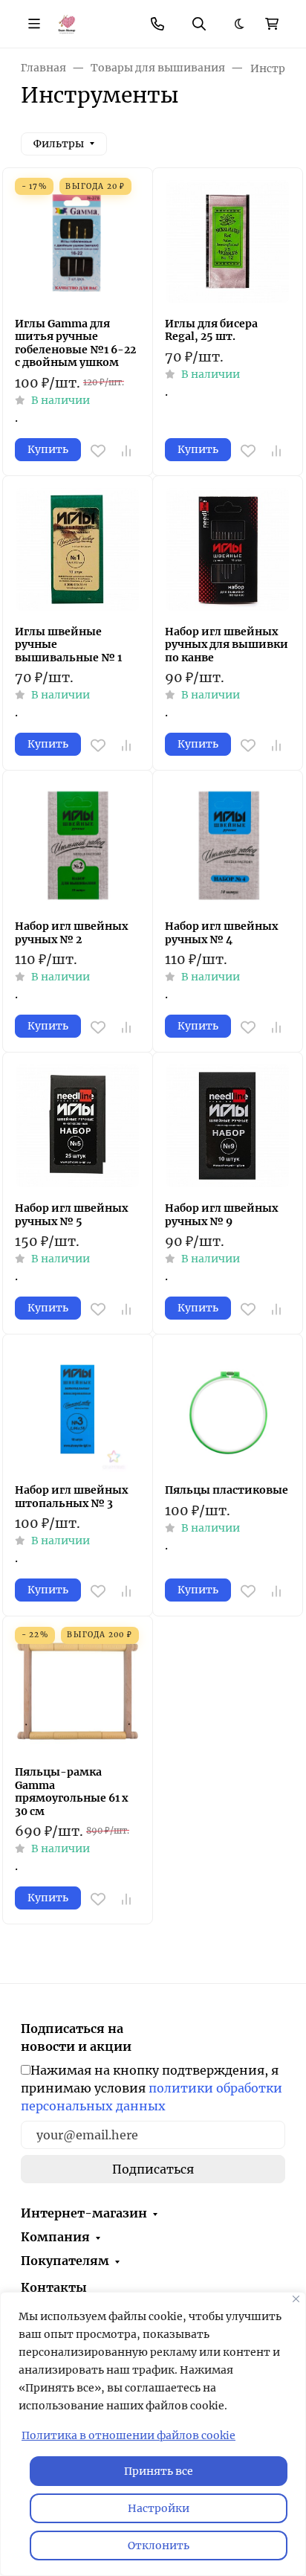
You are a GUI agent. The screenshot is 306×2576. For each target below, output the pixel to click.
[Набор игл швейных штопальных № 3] (78, 1409)
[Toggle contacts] (157, 24)
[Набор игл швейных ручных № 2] (78, 845)
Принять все (159, 2471)
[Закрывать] (296, 2299)
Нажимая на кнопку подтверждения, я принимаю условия (152, 2088)
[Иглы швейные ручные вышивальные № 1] (78, 551)
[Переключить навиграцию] (34, 24)
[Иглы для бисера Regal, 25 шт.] (228, 243)
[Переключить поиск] (199, 24)
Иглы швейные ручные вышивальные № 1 (68, 645)
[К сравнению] (126, 451)
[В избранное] (98, 451)
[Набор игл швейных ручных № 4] (228, 845)
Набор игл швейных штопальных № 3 (71, 1497)
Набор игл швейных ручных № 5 (71, 1215)
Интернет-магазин (84, 2213)
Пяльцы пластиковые (227, 1490)
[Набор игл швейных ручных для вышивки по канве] (228, 551)
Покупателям (65, 2261)
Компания (55, 2237)
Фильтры (59, 144)
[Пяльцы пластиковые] (228, 1409)
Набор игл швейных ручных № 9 (221, 1215)
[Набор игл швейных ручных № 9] (228, 1127)
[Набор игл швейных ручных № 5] (78, 1127)
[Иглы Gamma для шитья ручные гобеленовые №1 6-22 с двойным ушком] (78, 243)
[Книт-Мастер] (66, 23)
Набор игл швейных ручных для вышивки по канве (227, 645)
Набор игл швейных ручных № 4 (221, 933)
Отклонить (159, 2546)
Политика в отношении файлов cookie (128, 2435)
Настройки (159, 2508)
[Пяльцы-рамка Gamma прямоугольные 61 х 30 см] (78, 1691)
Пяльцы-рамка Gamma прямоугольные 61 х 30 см (71, 1792)
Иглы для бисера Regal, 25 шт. (211, 331)
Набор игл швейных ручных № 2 (71, 933)
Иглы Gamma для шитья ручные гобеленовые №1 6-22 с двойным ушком (75, 344)
